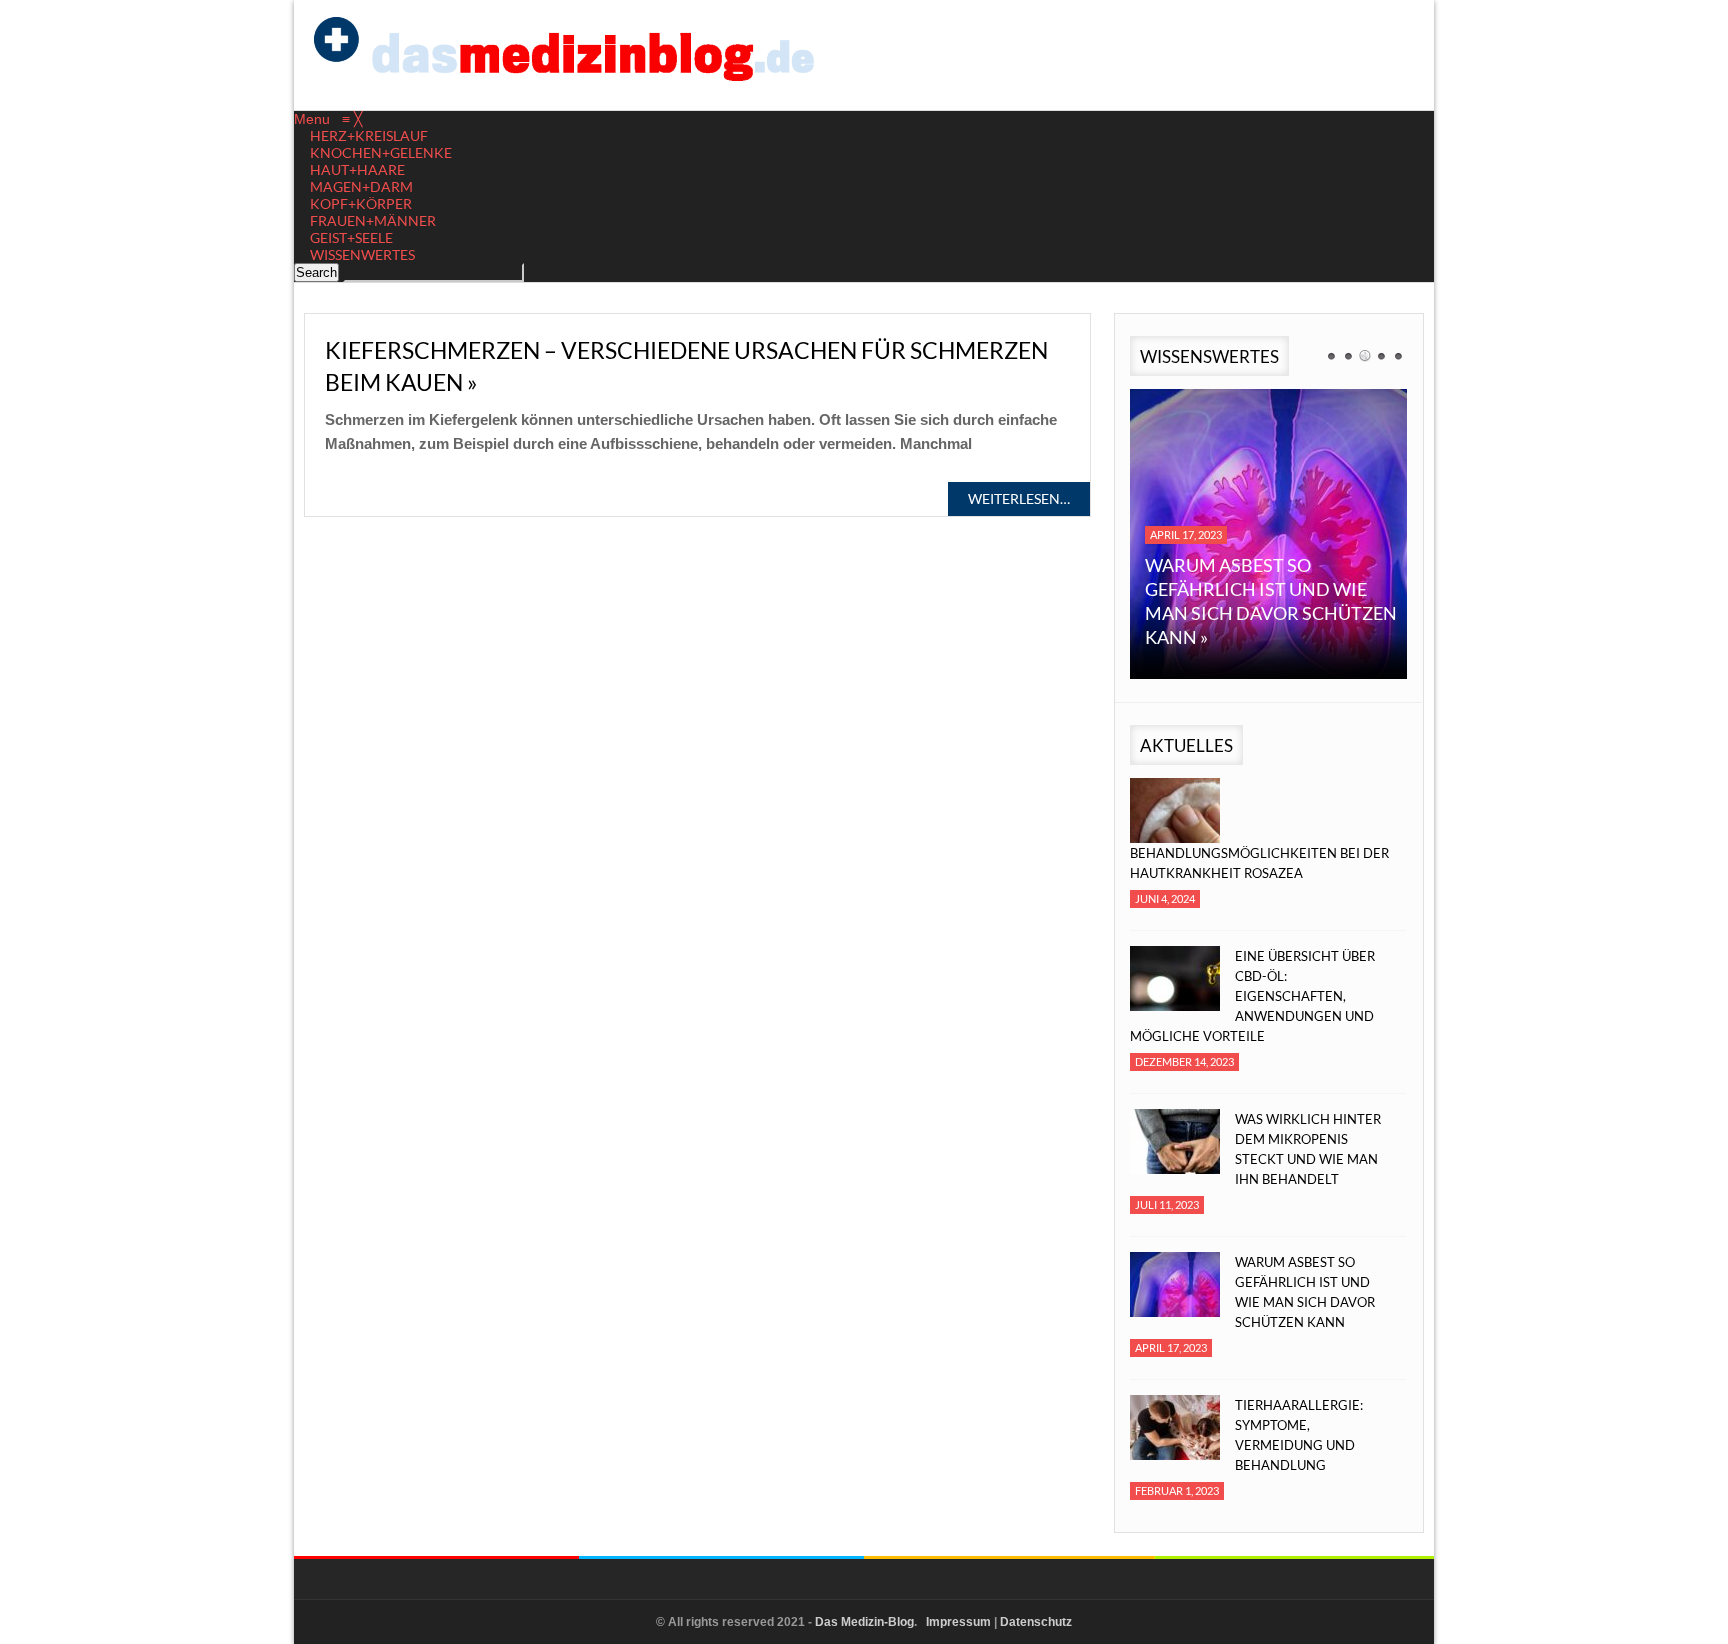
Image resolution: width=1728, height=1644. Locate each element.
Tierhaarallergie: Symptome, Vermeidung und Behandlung (1299, 1435)
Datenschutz (1036, 1622)
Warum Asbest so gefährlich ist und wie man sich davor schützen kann (1305, 1292)
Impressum (958, 1622)
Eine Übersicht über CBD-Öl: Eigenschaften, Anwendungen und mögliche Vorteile (1252, 996)
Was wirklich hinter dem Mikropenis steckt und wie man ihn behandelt (1308, 1149)
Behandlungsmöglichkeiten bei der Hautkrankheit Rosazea (1259, 863)
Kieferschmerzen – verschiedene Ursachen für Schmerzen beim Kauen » (686, 366)
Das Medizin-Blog (864, 1622)
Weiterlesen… (1019, 498)
